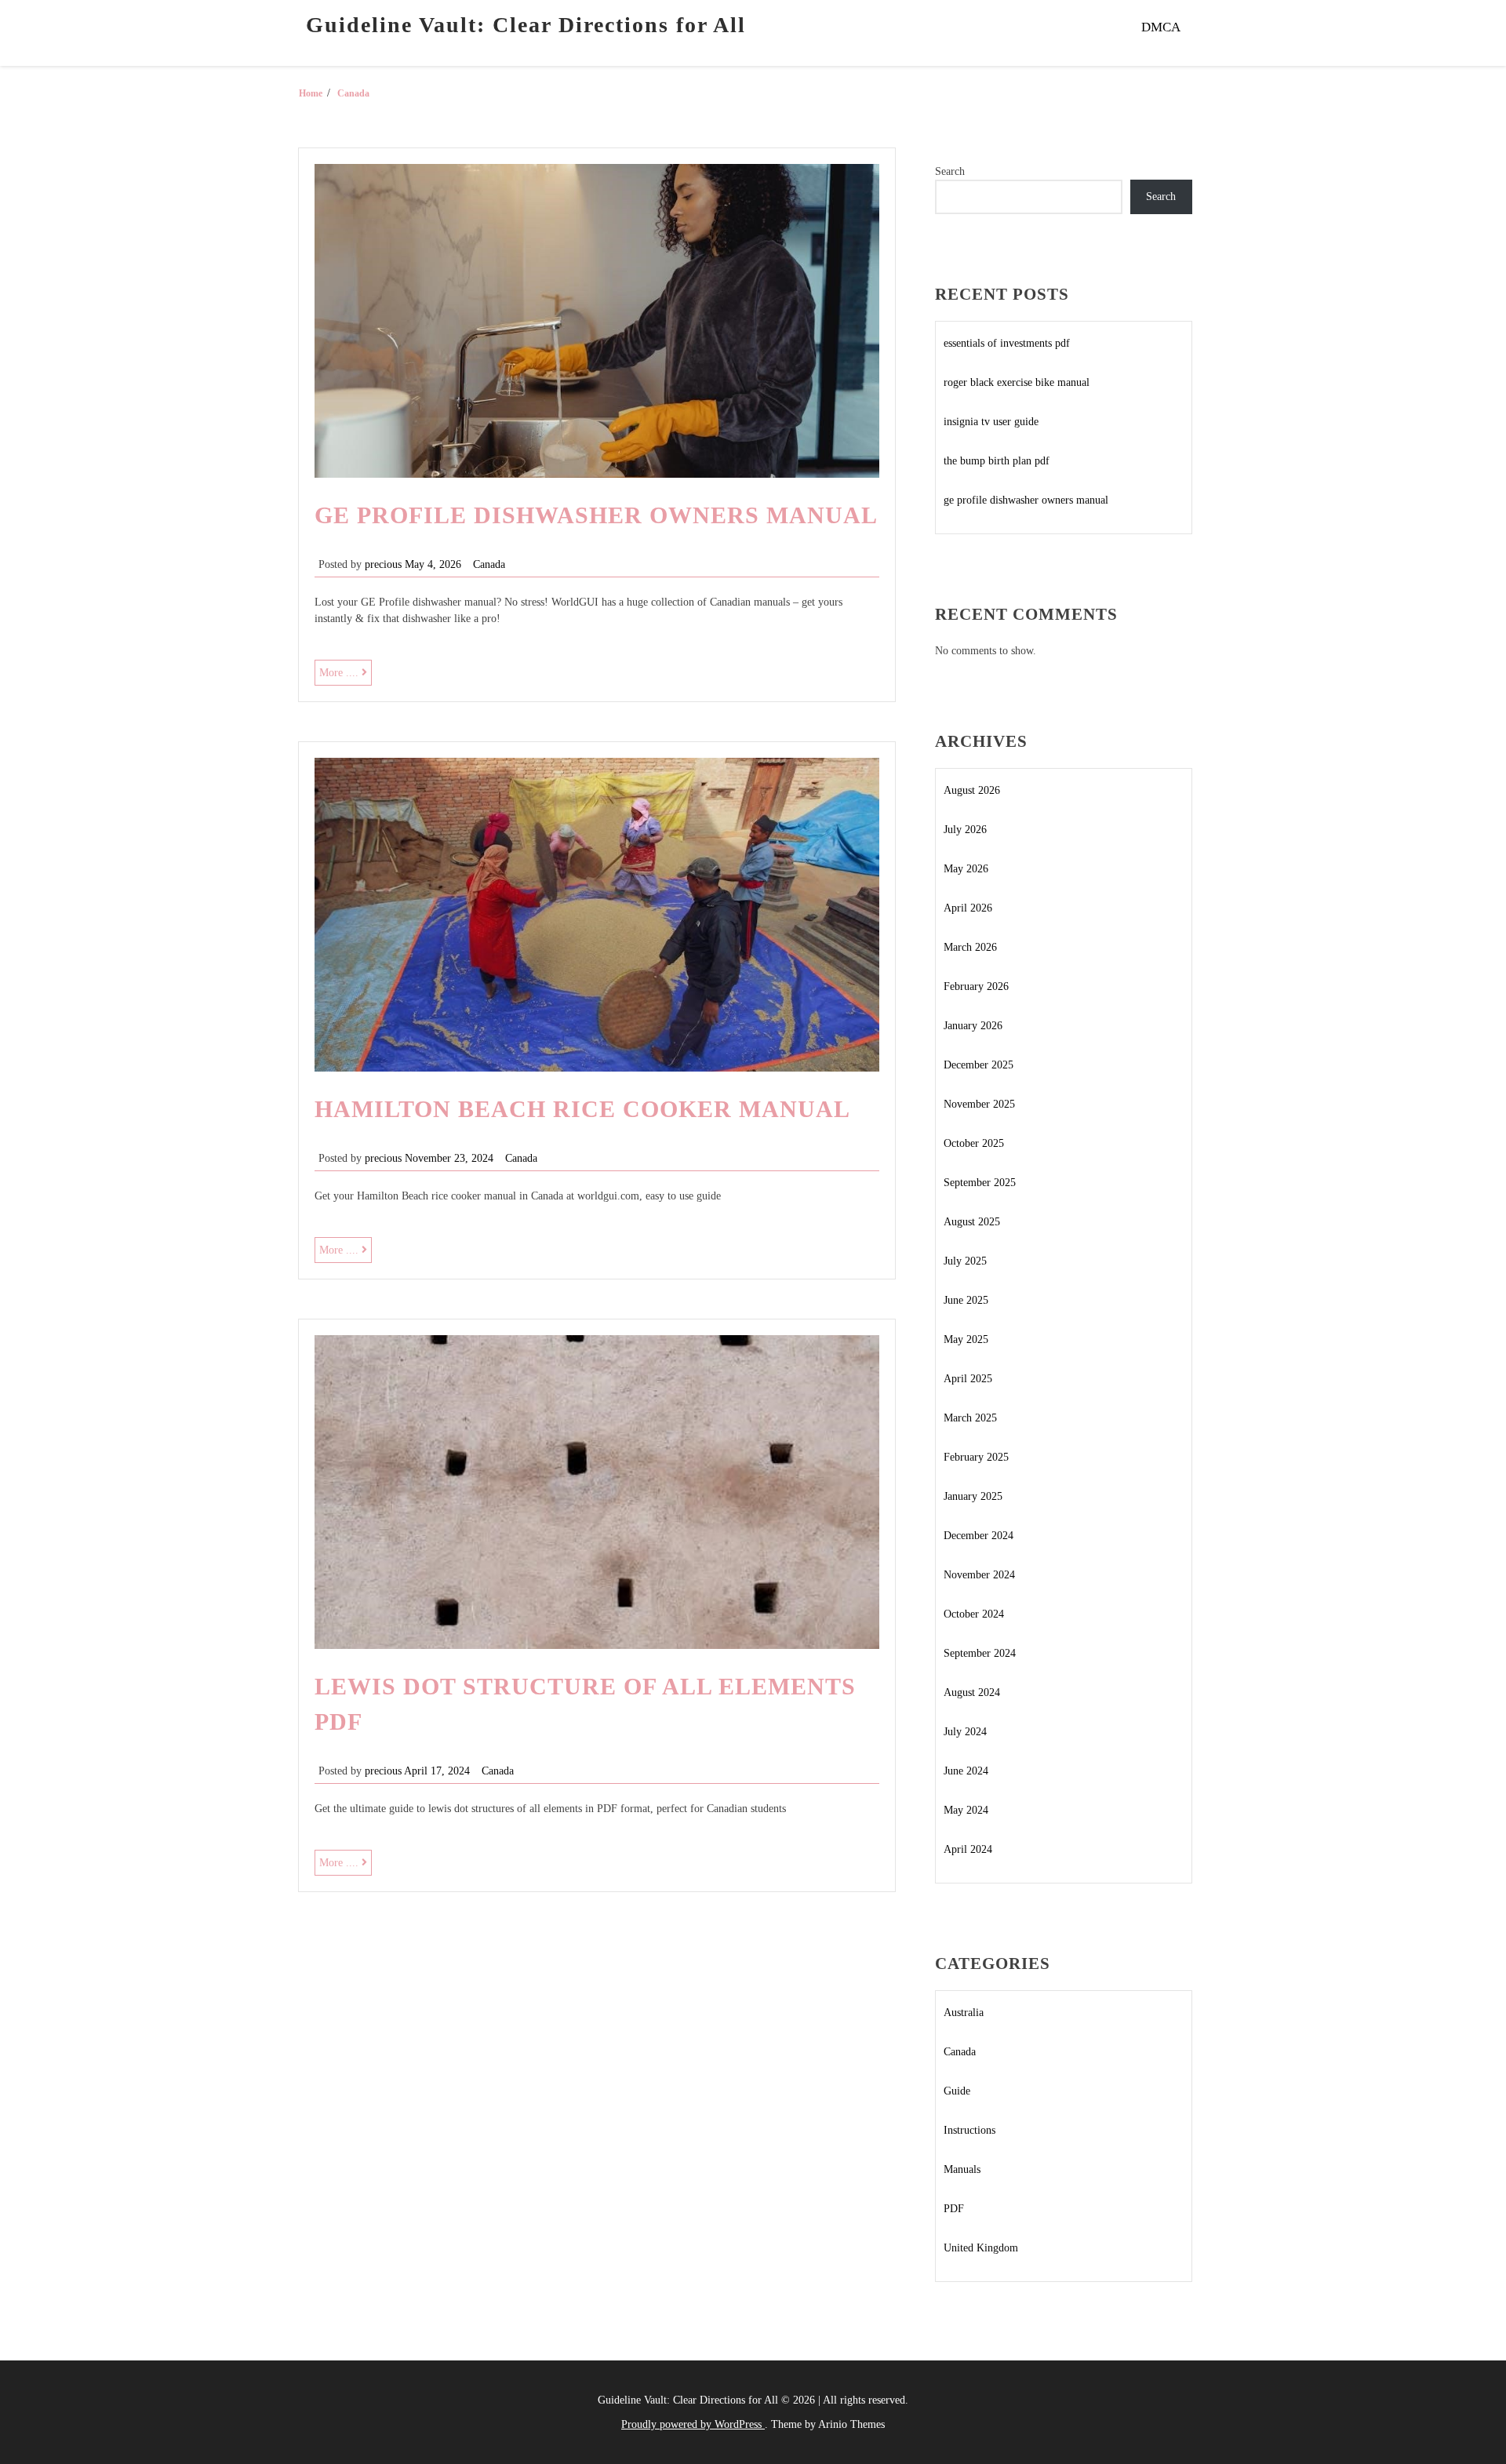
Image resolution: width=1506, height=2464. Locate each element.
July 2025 (965, 1261)
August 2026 (972, 790)
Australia (964, 2013)
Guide (957, 2091)
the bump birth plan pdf (997, 461)
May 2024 (966, 1810)
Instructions (969, 2130)
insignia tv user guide (991, 422)
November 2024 (979, 1575)
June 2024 (966, 1771)
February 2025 (976, 1457)
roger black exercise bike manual (1017, 382)
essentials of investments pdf (1007, 343)
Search (950, 171)
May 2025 (966, 1339)
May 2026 (966, 869)
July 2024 (965, 1732)
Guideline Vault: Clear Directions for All (526, 25)
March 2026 (970, 947)
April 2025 (968, 1379)
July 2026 (965, 830)
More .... (346, 676)
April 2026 (968, 908)
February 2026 (976, 986)
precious (383, 564)
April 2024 (968, 1849)
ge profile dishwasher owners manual (596, 515)
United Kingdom (981, 2248)
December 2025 (979, 1065)
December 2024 (979, 1536)
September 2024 (980, 1653)
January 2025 (973, 1496)
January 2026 (973, 1026)
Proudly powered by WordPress (693, 2424)
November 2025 (979, 1104)
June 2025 (966, 1300)
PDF (954, 2209)
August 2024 (972, 1692)
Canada (489, 564)
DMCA (1161, 27)
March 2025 (970, 1418)
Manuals (962, 2169)
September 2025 (980, 1183)
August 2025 (972, 1222)
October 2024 (974, 1614)
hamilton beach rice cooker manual (582, 1109)
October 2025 (974, 1143)
